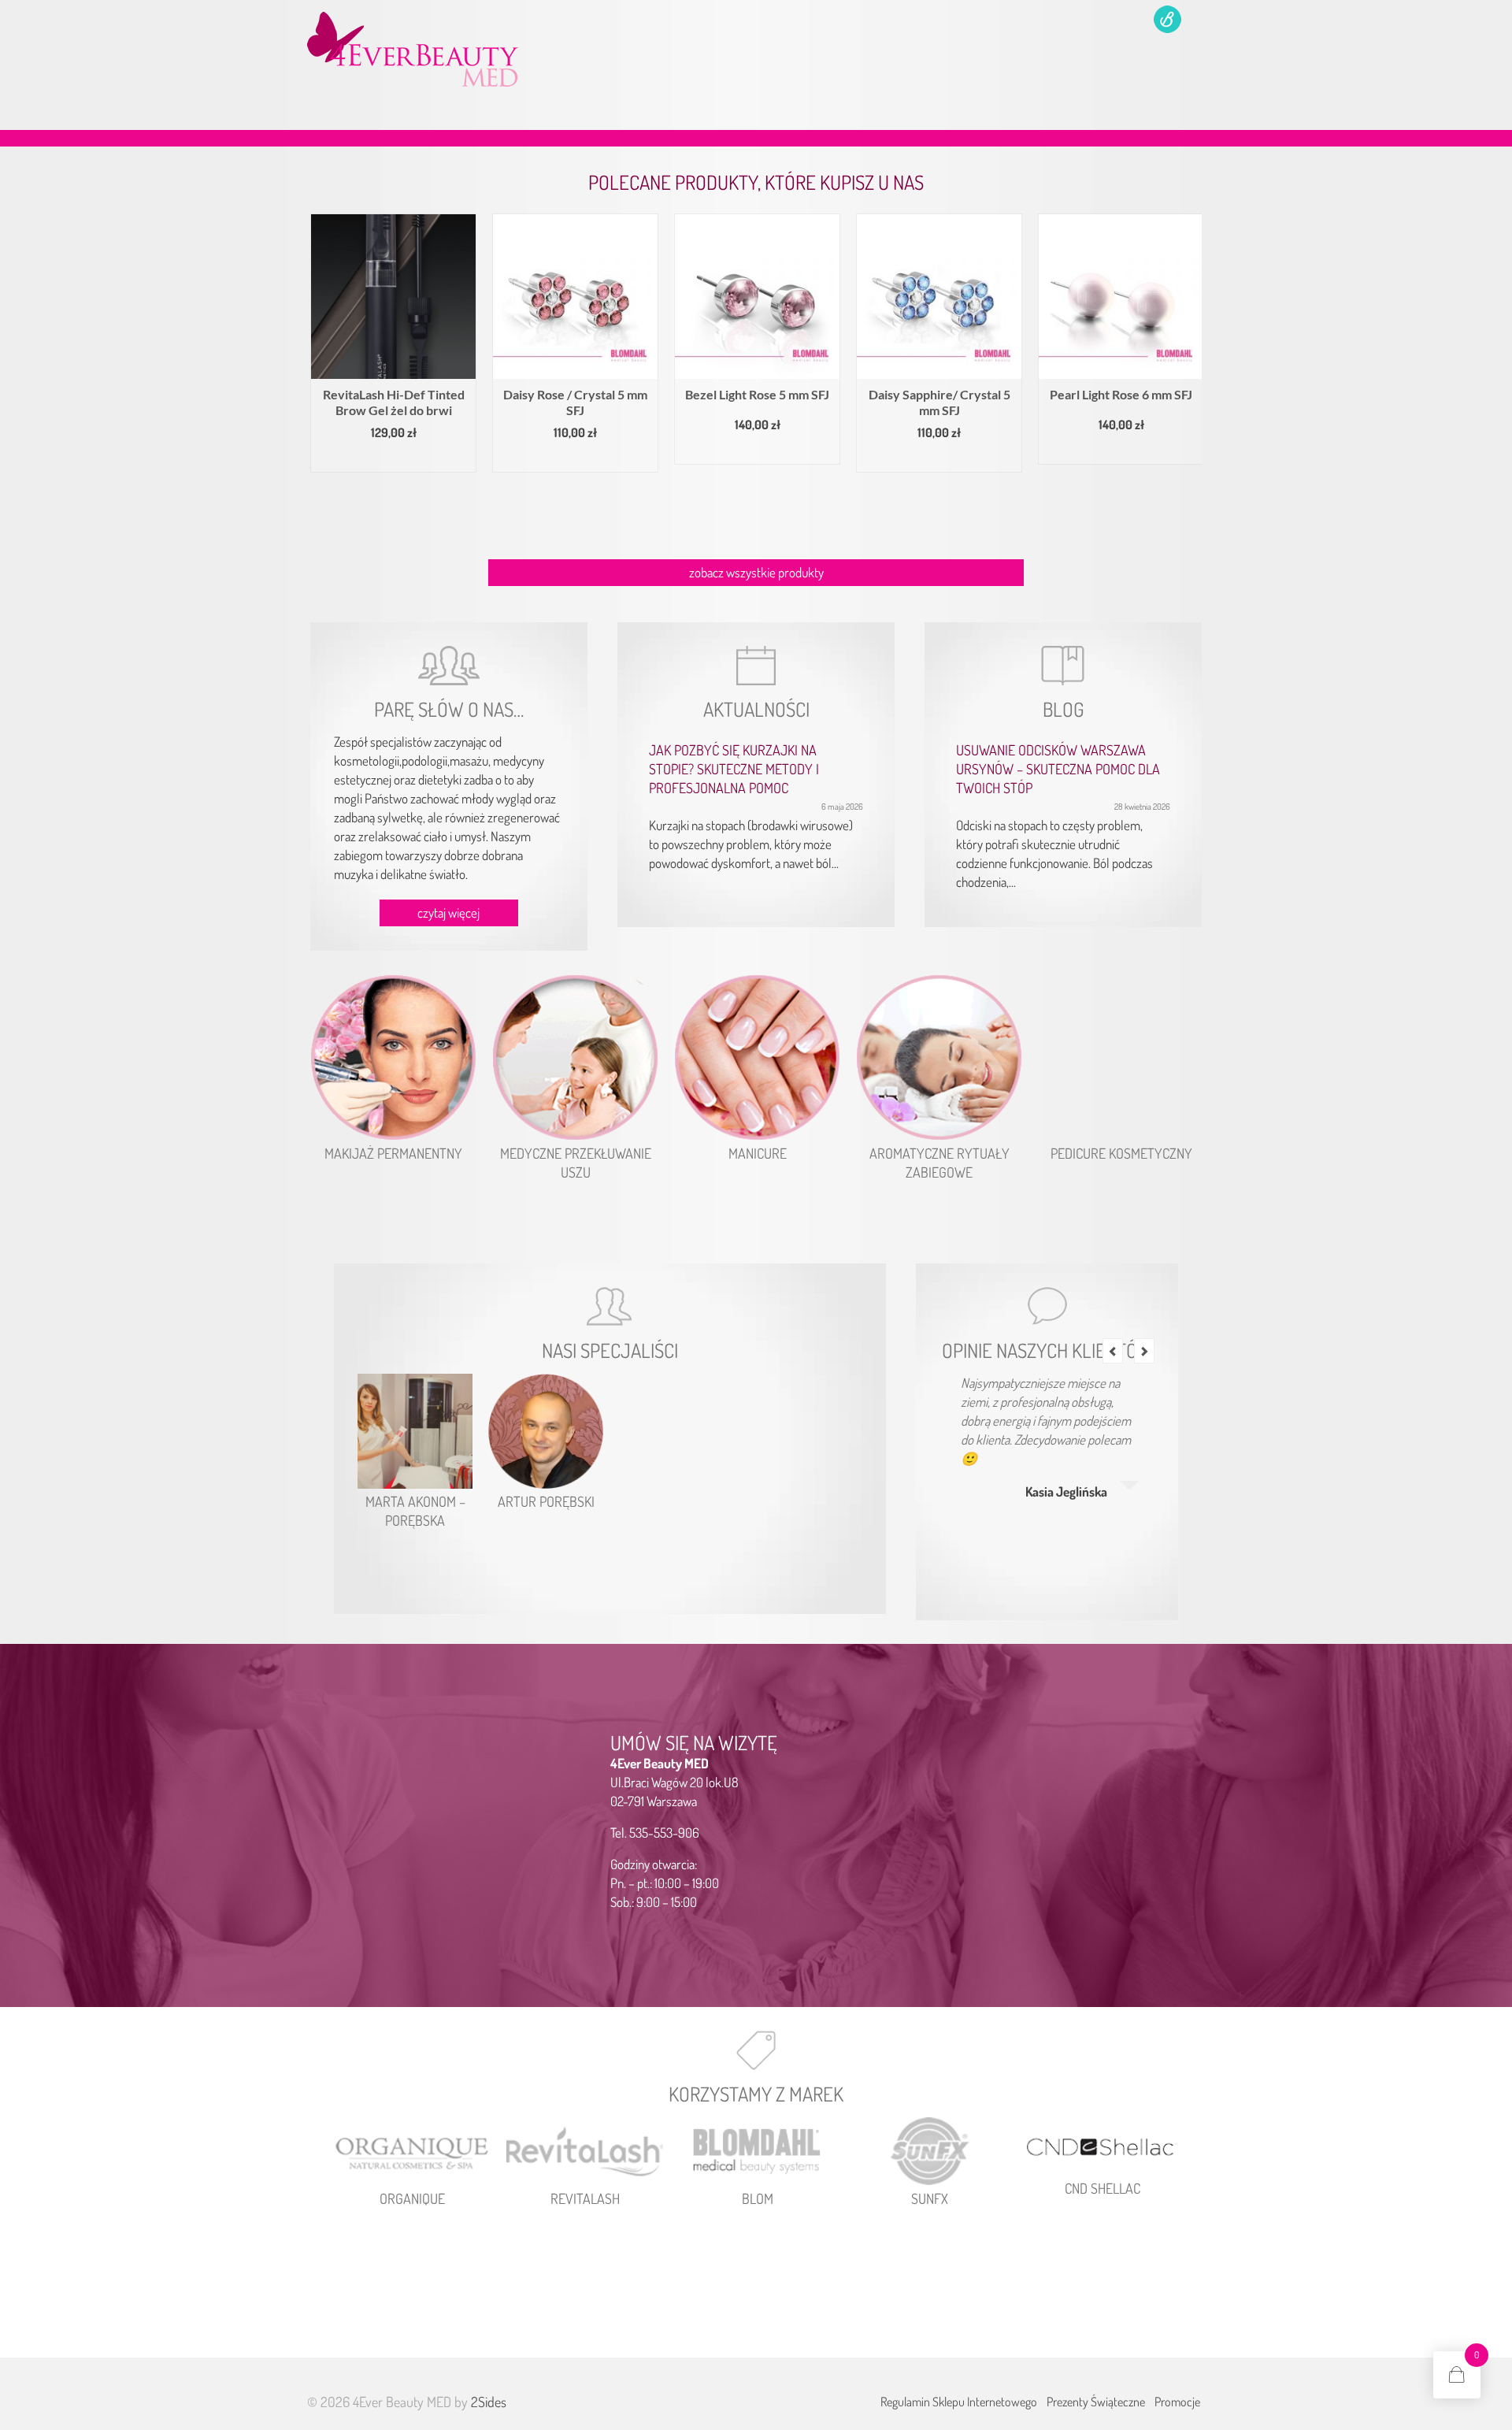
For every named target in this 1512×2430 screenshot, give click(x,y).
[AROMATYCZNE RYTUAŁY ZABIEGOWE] (939, 1057)
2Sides (489, 2402)
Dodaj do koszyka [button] (458, 459)
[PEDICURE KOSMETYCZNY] (1121, 1057)
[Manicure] (757, 1057)
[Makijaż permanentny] (393, 1057)
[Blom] (757, 2152)
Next (1188, 375)
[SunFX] (930, 2152)
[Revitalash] (585, 2152)
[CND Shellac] (1102, 2146)
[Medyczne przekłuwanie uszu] (575, 1057)
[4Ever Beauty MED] (449, 49)
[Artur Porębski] (546, 1431)
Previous (324, 375)
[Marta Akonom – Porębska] (415, 1431)
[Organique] (412, 2152)
